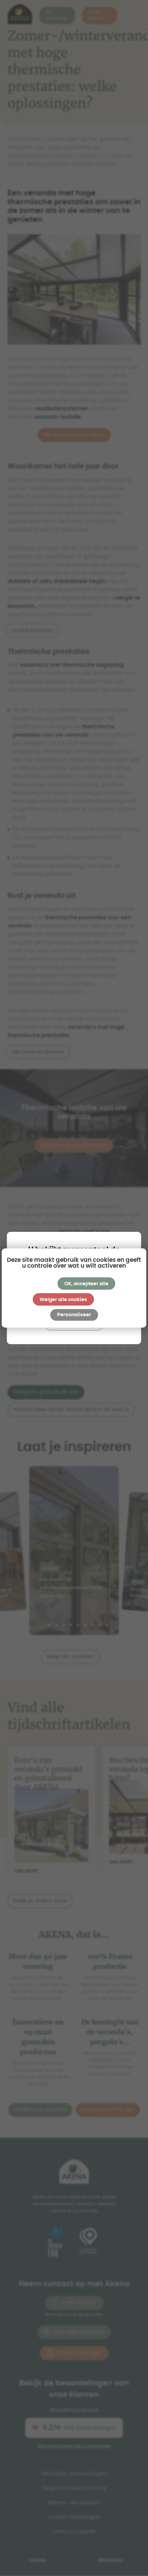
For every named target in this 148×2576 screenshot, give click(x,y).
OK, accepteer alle (86, 1284)
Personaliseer (74, 1315)
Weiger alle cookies (63, 1300)
